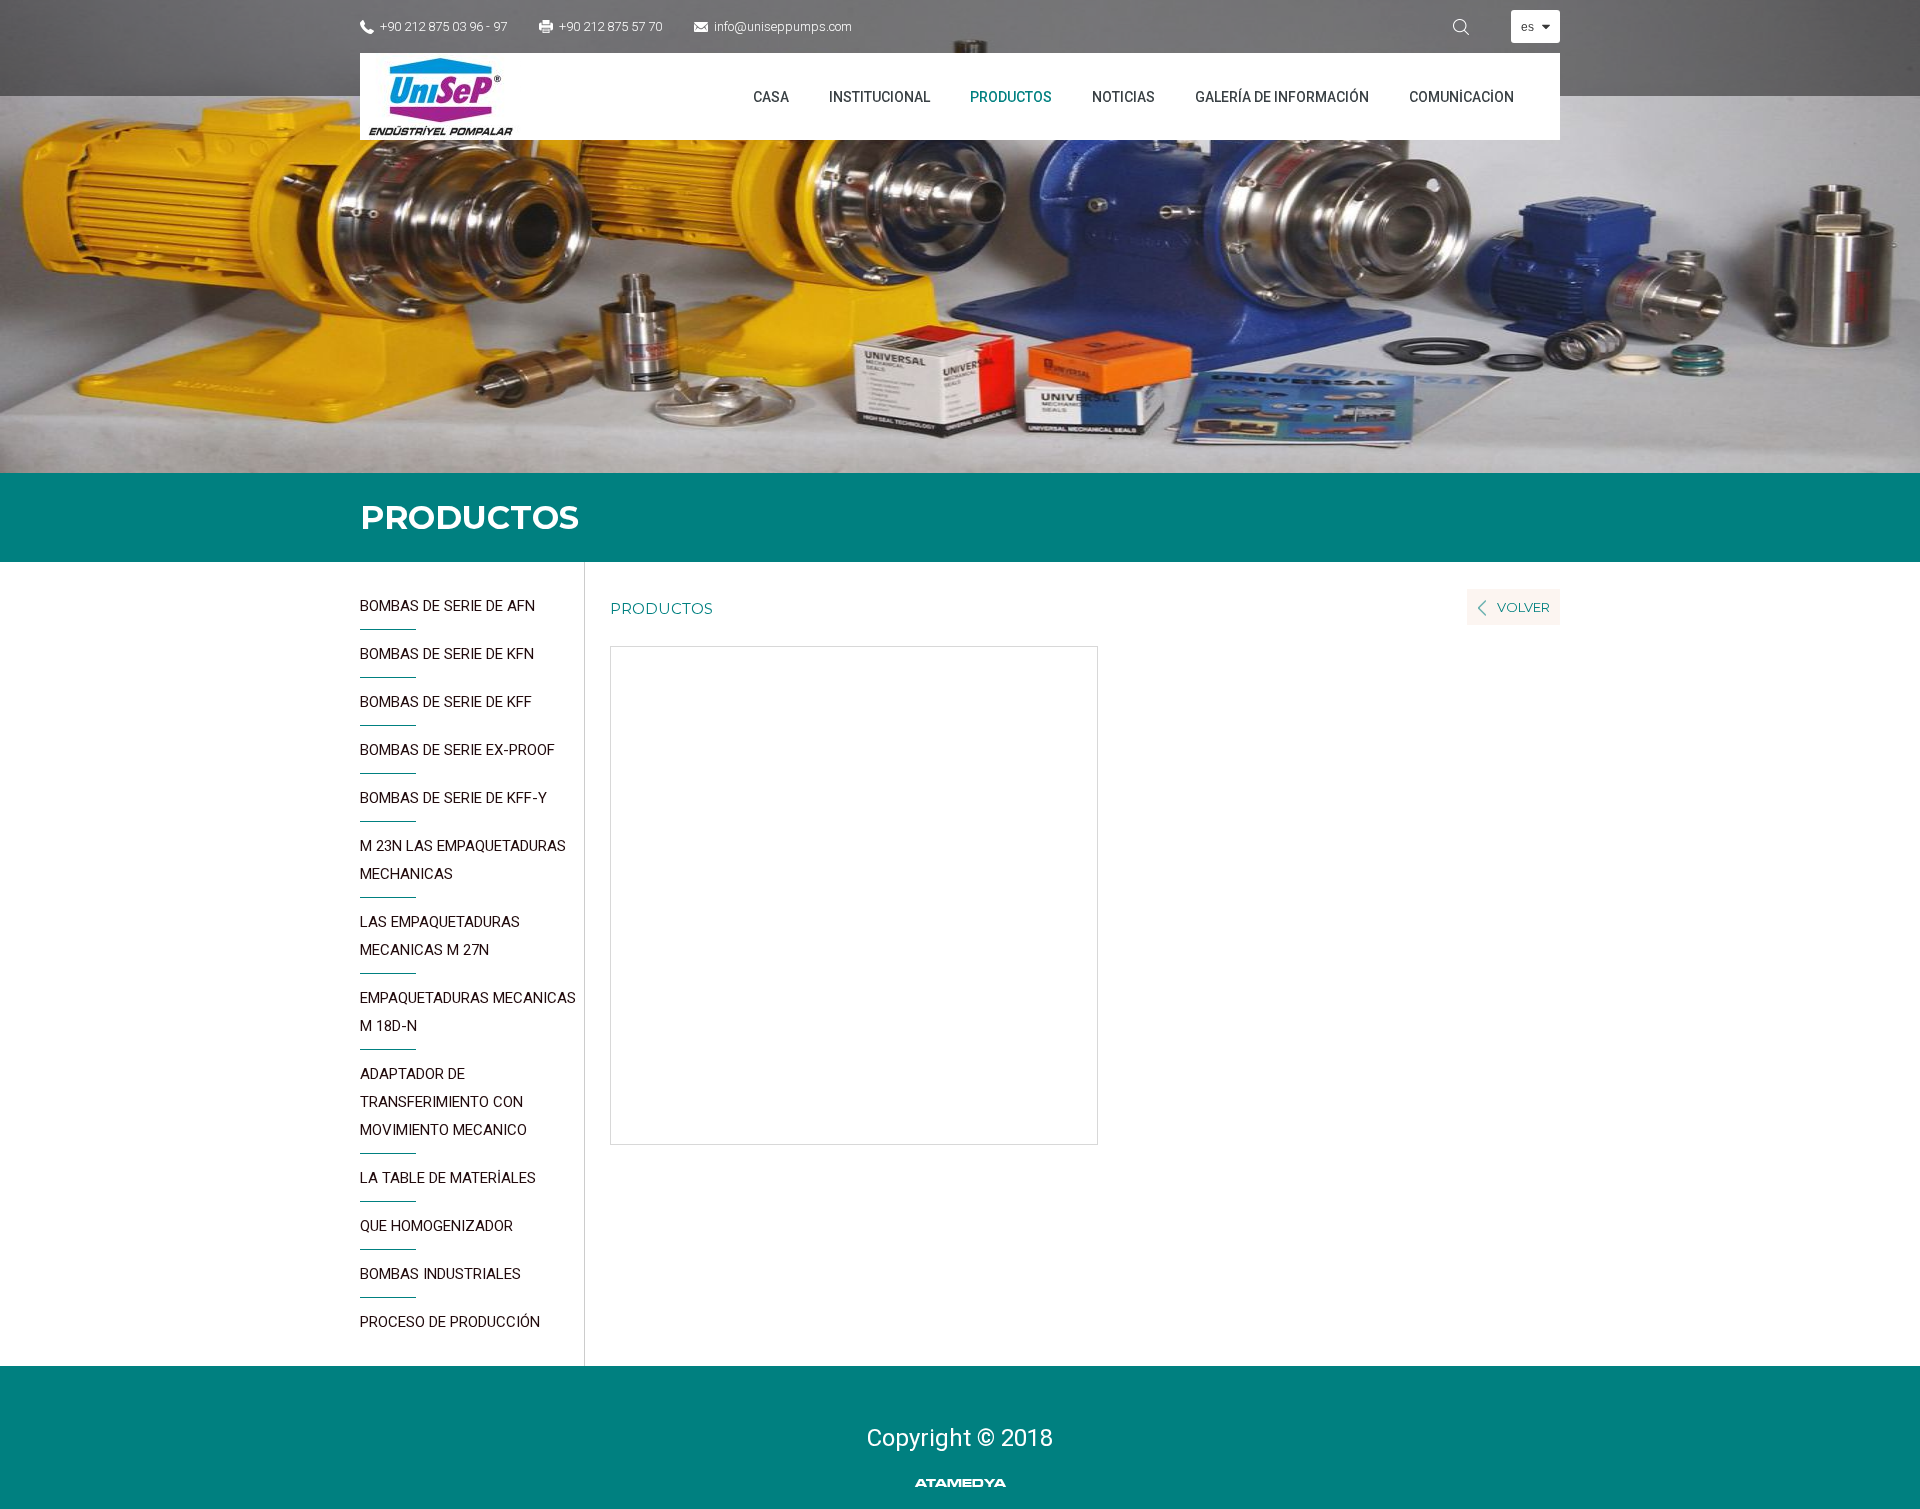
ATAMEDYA (960, 1483)
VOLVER (1523, 607)
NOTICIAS (1123, 97)
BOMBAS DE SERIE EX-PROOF (457, 750)
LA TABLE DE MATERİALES (448, 1178)
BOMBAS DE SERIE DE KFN (447, 654)
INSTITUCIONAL (879, 97)
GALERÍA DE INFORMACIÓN (1282, 97)
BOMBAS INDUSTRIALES (440, 1274)
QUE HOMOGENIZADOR (436, 1226)
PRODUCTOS (1011, 97)
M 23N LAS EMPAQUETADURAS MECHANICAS (463, 860)
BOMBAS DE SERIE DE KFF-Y (453, 798)
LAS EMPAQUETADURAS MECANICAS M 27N (440, 936)
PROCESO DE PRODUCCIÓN (450, 1322)
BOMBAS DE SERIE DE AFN (447, 606)
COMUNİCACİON (1461, 97)
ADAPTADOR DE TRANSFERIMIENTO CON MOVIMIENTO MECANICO (443, 1102)
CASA (771, 97)
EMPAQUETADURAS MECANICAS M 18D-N (468, 1012)
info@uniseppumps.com (783, 26)
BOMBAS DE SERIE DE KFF (446, 702)
